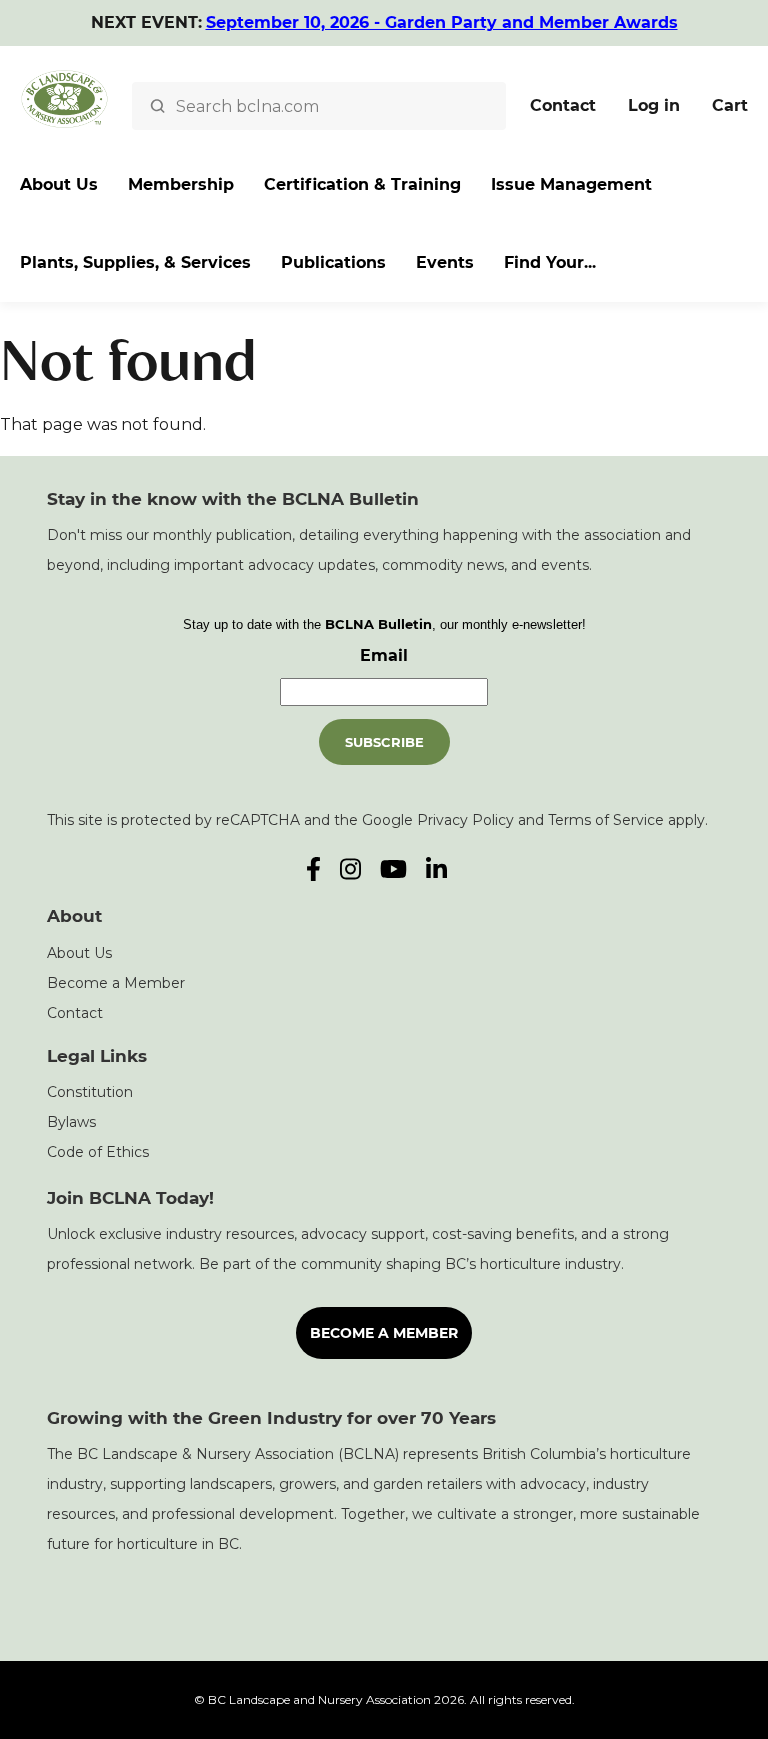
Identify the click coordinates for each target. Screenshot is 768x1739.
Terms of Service (606, 820)
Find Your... (550, 262)
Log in (654, 105)
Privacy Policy (465, 820)
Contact (563, 105)
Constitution (90, 1092)
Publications (333, 262)
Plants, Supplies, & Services (135, 262)
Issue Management (571, 184)
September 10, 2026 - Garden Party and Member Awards (442, 22)
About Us (59, 184)
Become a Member (116, 983)
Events (445, 262)
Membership (181, 184)
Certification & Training (362, 184)
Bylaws (71, 1122)
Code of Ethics (98, 1152)
